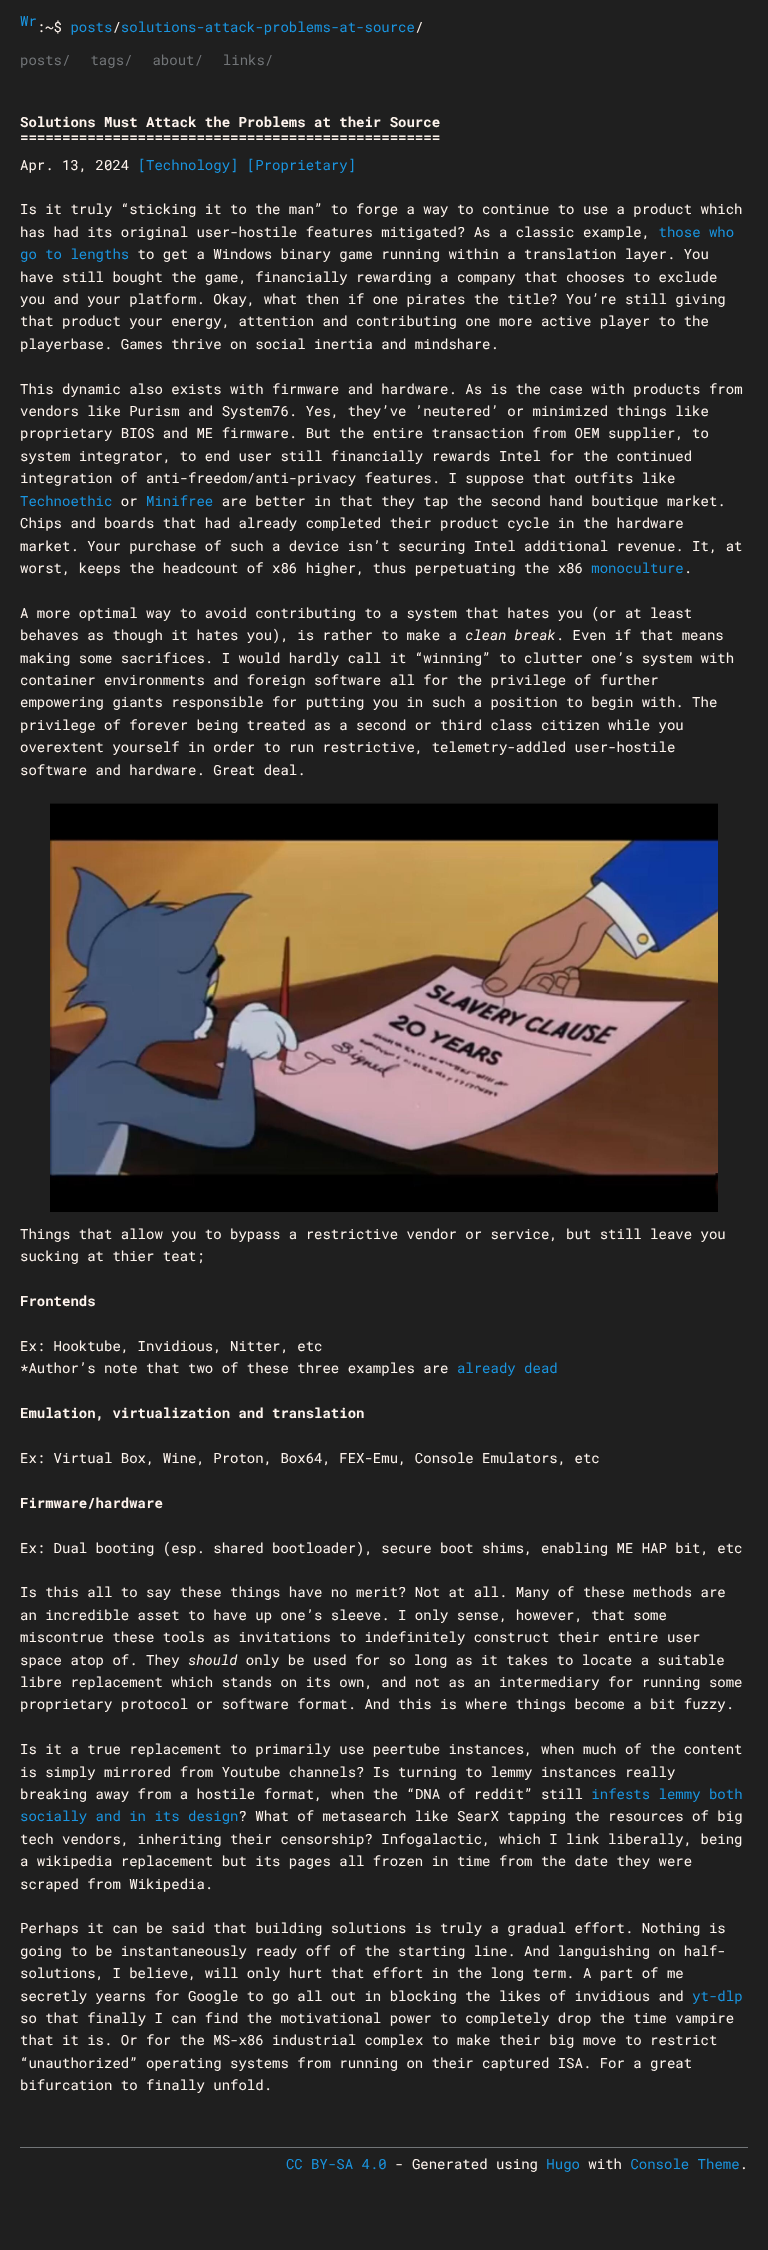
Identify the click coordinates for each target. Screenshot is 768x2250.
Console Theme (684, 2163)
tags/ (111, 59)
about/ (177, 59)
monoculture (637, 567)
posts (91, 26)
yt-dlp (717, 1995)
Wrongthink (28, 20)
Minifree (179, 500)
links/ (248, 59)
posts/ (45, 59)
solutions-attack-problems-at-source (268, 26)
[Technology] (188, 164)
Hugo (563, 2163)
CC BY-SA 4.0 (336, 2163)
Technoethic (66, 500)
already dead (507, 1367)
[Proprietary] (301, 164)
